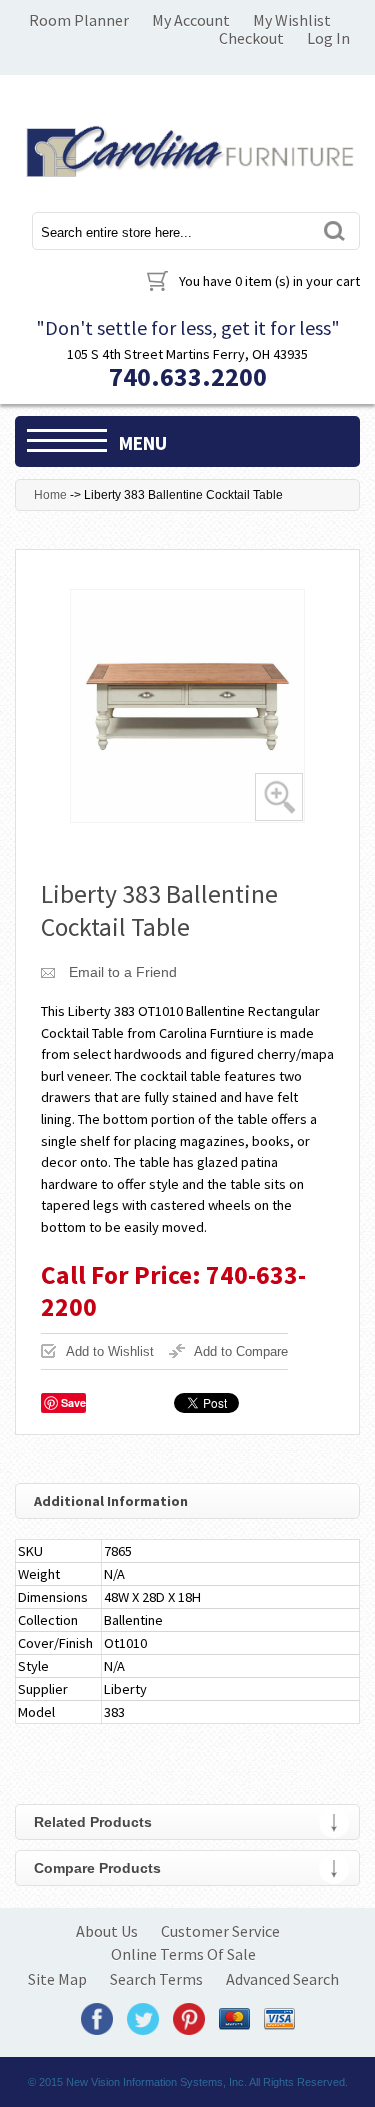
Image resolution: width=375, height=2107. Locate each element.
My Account (191, 20)
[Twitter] (143, 2017)
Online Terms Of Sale (183, 1954)
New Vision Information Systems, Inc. (156, 2082)
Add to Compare (241, 1351)
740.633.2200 (188, 376)
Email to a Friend (123, 972)
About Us (107, 1931)
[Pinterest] (189, 2017)
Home (50, 495)
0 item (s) (269, 281)
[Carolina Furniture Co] (187, 148)
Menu (143, 443)
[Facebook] (97, 2017)
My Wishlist (292, 20)
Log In (328, 38)
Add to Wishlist (110, 1351)
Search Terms (156, 1979)
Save (73, 1402)
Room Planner (79, 20)
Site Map (57, 1979)
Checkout (251, 38)
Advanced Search (282, 1979)
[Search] (333, 230)
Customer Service (220, 1931)
